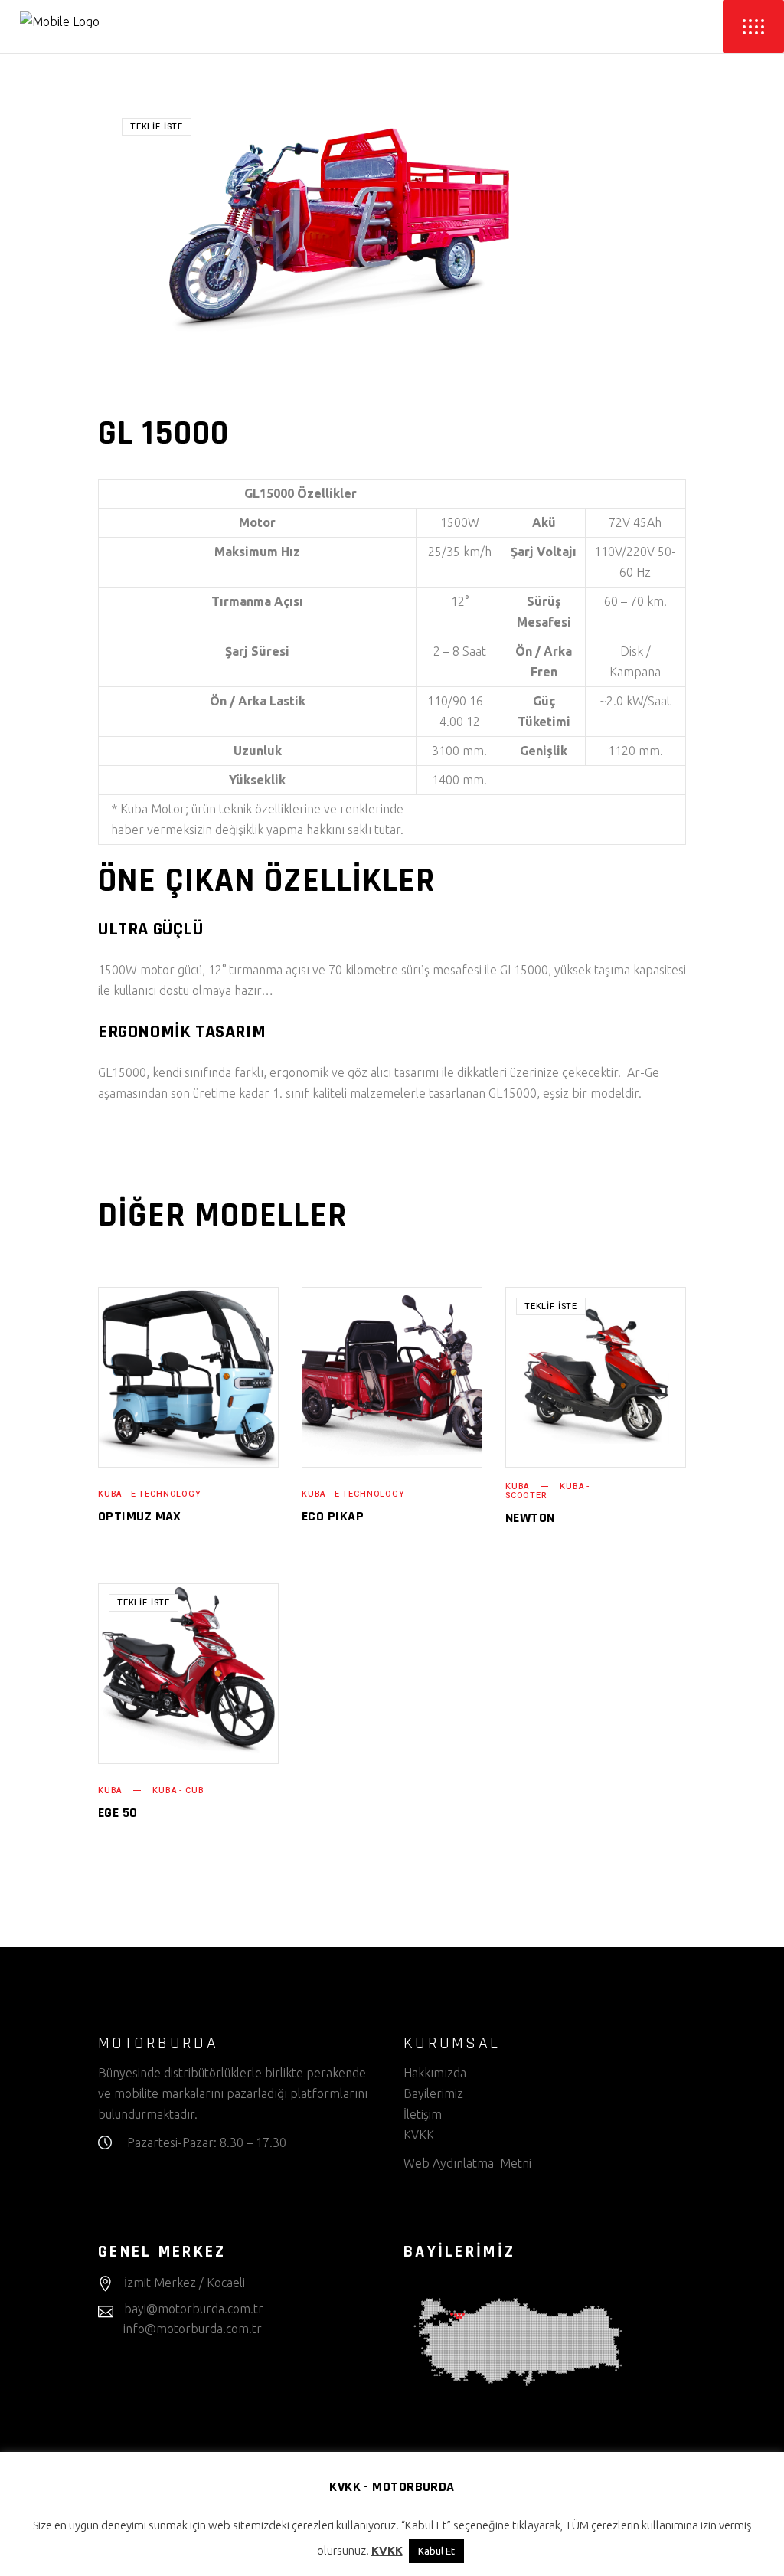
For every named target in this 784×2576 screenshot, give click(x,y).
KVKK (420, 2135)
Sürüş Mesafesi (544, 612)
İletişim (423, 2114)
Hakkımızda (435, 2073)
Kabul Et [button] (436, 2551)
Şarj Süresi (257, 651)
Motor (257, 522)
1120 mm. (635, 751)
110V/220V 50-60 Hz (635, 562)
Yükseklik (257, 780)
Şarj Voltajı (544, 552)
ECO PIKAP (333, 1516)
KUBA (517, 1486)
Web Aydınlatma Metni (467, 2163)
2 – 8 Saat (460, 651)
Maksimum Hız (257, 552)
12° (460, 601)
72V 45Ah (635, 522)
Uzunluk (258, 751)
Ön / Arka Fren (544, 661)
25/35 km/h (460, 552)
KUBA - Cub (178, 1790)
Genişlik (544, 751)
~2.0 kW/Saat (635, 701)
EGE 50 (118, 1813)
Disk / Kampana (635, 661)
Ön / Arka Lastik (258, 701)
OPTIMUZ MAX (140, 1516)
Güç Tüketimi (544, 711)
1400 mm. (459, 780)
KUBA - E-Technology (150, 1494)
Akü (544, 522)
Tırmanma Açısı (257, 601)
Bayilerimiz (433, 2093)
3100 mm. (459, 751)
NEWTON (530, 1518)
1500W (460, 522)
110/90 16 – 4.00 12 (460, 711)
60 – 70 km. (635, 601)
